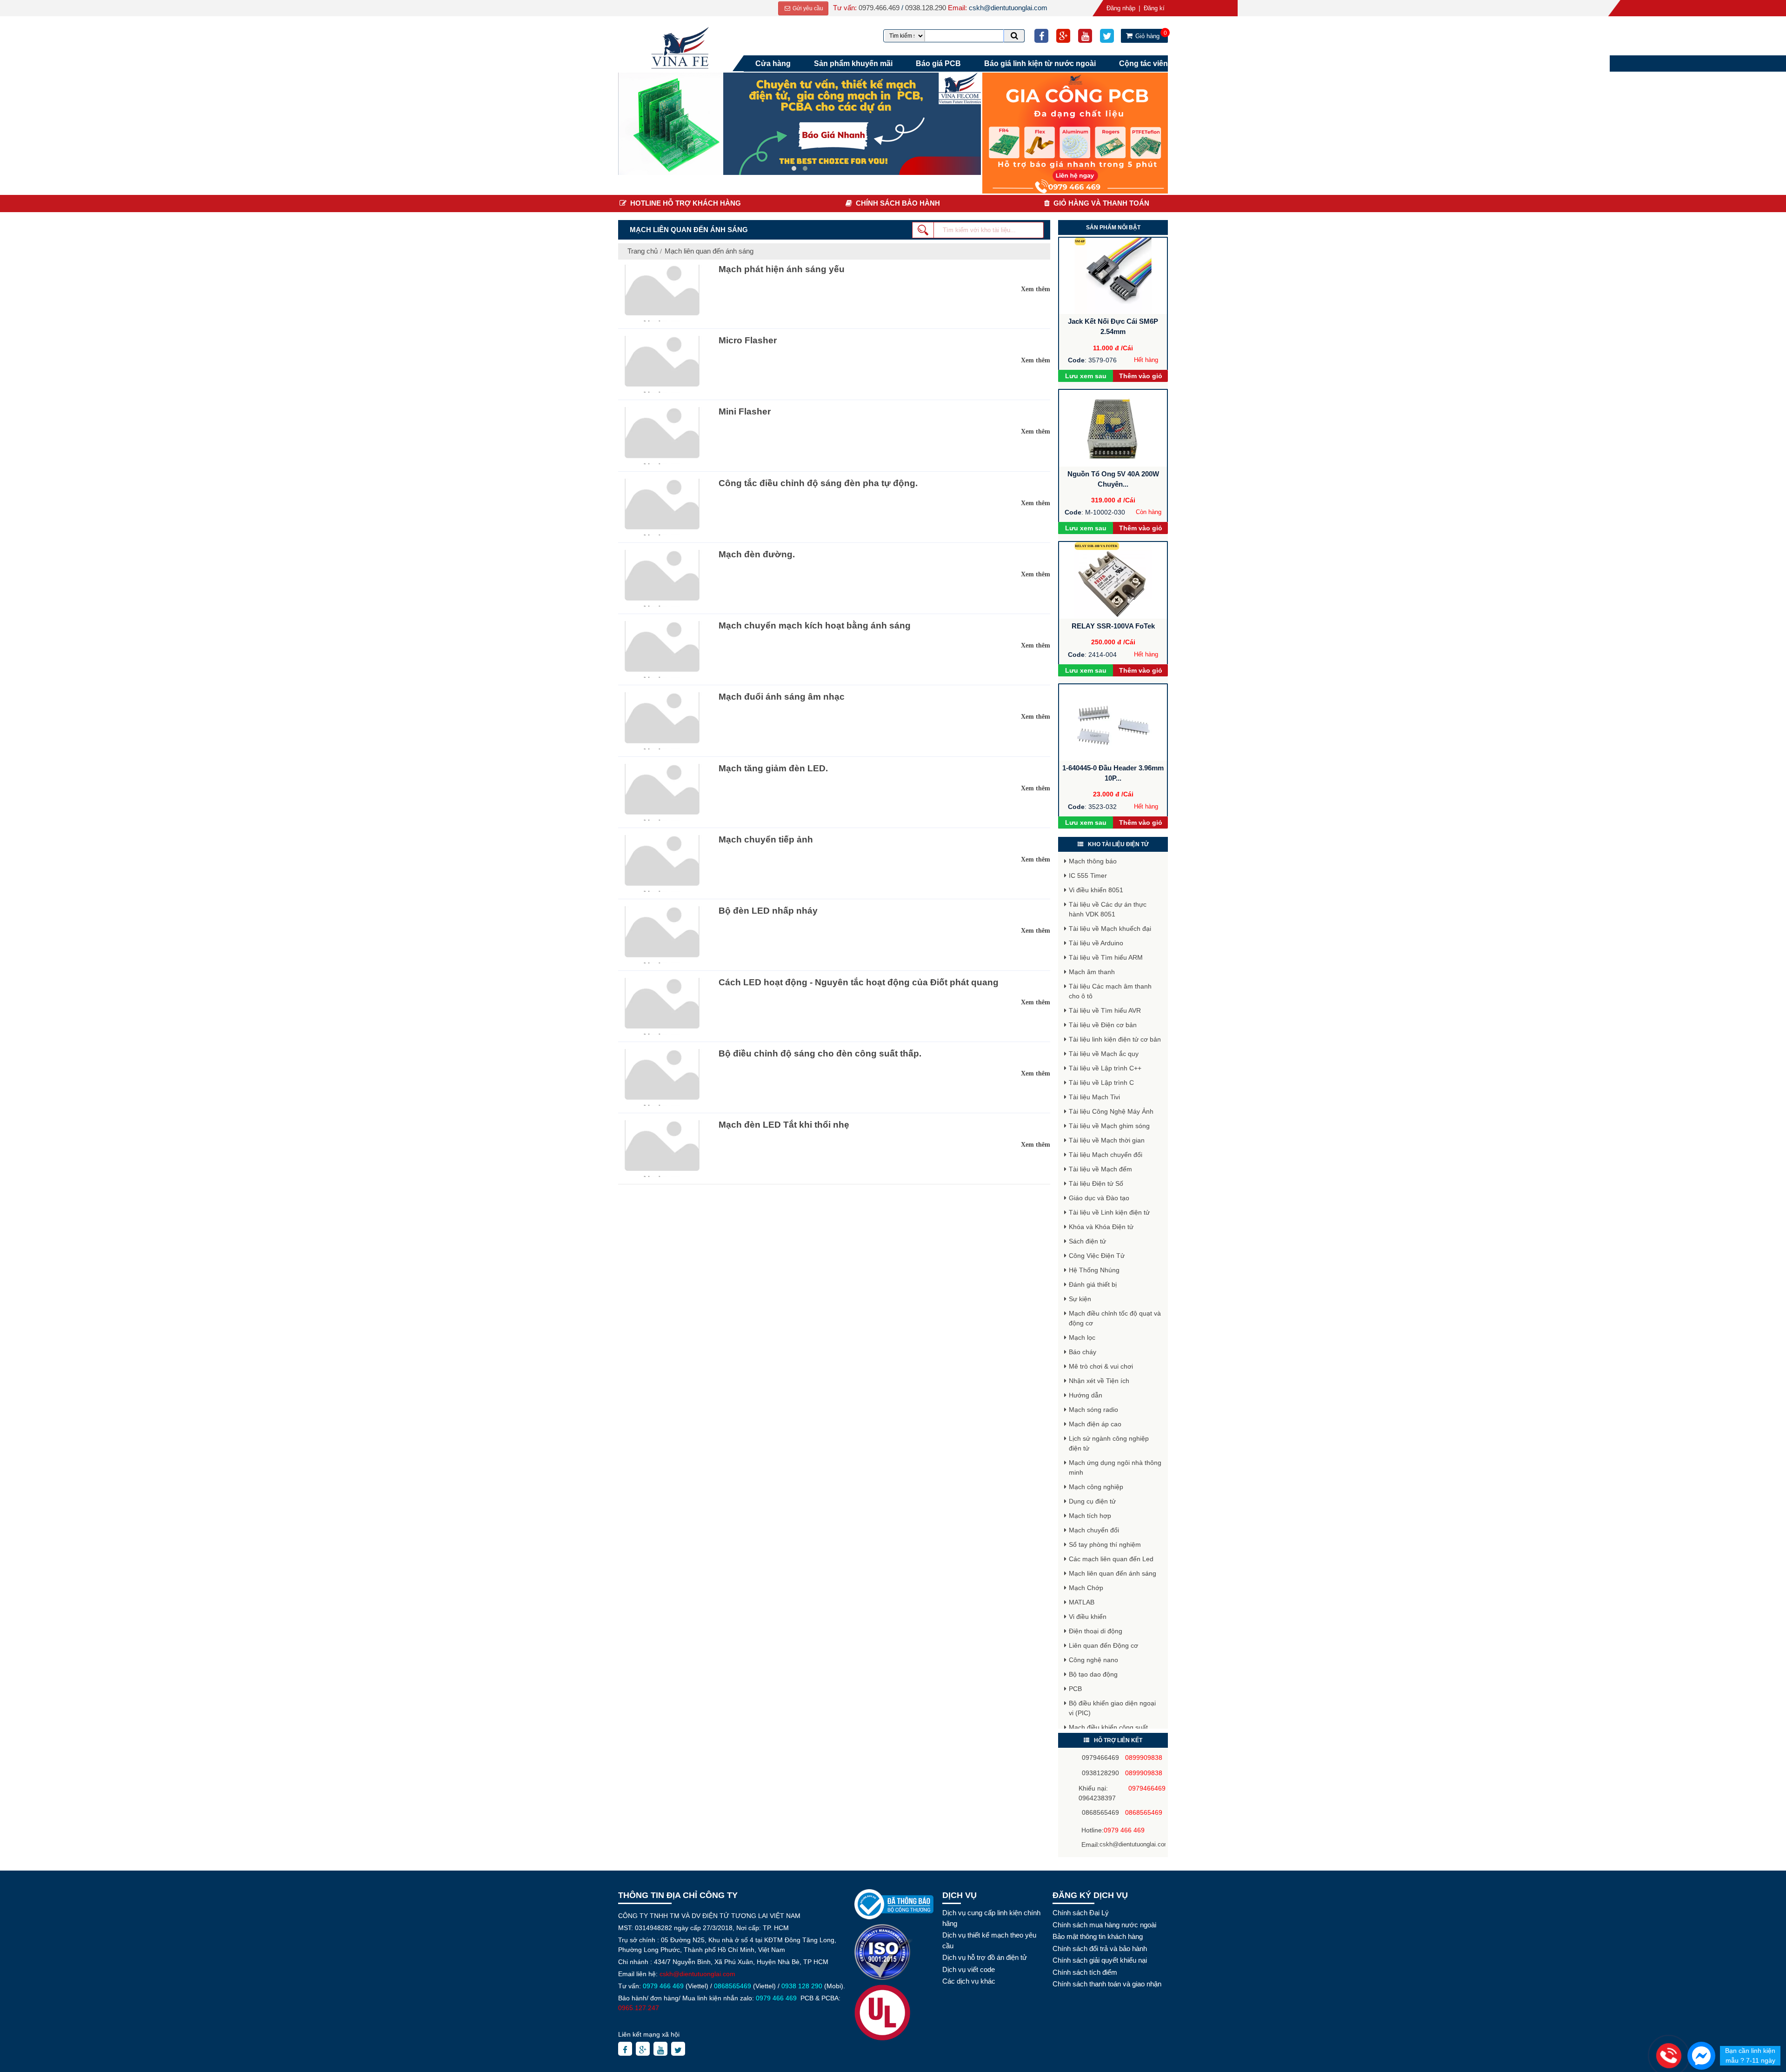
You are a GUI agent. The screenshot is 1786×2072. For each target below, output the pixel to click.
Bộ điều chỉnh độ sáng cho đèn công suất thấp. (820, 1053)
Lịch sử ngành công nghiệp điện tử (1109, 1443)
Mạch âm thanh (1092, 972)
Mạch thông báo (1093, 861)
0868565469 (733, 1986)
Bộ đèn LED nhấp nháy (768, 911)
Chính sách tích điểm (1085, 1972)
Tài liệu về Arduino (1096, 943)
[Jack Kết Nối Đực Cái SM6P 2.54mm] (1113, 276)
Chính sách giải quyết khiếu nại (1100, 1960)
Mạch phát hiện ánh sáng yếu (782, 269)
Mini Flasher (745, 411)
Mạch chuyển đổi (1094, 1530)
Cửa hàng (773, 63)
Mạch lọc (1082, 1337)
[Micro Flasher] (661, 364)
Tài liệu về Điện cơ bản (1103, 1025)
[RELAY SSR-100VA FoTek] (1113, 580)
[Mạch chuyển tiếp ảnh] (661, 863)
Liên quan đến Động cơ (1103, 1645)
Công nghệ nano (1093, 1660)
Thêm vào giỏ (1141, 376)
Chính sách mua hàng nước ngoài (1104, 1925)
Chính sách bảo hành (898, 203)
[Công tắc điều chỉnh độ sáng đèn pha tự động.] (661, 507)
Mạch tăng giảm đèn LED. (773, 768)
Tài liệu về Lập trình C (1101, 1083)
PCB (1075, 1689)
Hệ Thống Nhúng (1094, 1270)
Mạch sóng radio (1093, 1410)
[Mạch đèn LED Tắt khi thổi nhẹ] (661, 1149)
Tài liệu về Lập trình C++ (1105, 1068)
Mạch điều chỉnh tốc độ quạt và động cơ (1115, 1318)
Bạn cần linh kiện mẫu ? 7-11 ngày (1750, 2055)
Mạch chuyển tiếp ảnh (766, 839)
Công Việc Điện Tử (1097, 1256)
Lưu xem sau (1086, 376)
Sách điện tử (1087, 1241)
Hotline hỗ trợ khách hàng (686, 203)
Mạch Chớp (1086, 1588)
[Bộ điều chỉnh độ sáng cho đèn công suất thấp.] (661, 1077)
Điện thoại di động (1096, 1631)
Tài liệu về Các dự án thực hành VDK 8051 (1108, 909)
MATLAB (1082, 1602)
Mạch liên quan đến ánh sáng (709, 251)
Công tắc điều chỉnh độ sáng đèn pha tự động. (818, 483)
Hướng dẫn (1086, 1395)
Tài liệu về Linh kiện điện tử (1109, 1212)
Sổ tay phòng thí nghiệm (1105, 1544)
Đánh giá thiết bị (1093, 1284)
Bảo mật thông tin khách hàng (1098, 1936)
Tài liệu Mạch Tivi (1094, 1097)
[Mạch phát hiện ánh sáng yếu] (661, 293)
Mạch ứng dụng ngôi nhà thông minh (1115, 1467)
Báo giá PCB (938, 63)
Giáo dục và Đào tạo (1099, 1198)
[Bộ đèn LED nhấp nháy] (661, 935)
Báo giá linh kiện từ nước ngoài (1040, 63)
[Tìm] (1014, 36)
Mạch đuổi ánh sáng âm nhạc (782, 697)
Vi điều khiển (1088, 1617)
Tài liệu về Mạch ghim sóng (1109, 1126)
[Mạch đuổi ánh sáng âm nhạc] (661, 721)
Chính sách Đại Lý (1081, 1913)
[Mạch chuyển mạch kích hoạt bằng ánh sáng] (661, 649)
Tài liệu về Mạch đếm (1100, 1169)
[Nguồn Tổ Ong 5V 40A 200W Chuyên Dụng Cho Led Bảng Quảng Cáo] (1113, 428)
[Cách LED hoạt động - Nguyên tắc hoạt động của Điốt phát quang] (661, 1006)
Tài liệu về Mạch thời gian (1107, 1140)
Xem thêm (1036, 289)
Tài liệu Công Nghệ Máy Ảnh (1111, 1111)
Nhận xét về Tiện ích (1099, 1381)
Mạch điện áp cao (1095, 1424)
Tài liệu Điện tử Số (1096, 1183)
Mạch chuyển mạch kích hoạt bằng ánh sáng (815, 625)
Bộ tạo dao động (1093, 1674)
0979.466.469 (879, 8)
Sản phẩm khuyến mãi (853, 63)
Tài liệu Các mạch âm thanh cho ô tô (1110, 991)
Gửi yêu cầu (807, 8)
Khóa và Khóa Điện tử (1101, 1227)
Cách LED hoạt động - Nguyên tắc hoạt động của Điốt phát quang (859, 982)
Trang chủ (643, 251)
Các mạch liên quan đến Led (1111, 1559)
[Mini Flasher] (661, 435)
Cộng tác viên (1143, 63)
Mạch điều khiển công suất (1108, 1727)
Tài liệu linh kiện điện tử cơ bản (1115, 1039)
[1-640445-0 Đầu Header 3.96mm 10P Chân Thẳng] (1113, 723)
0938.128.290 (926, 8)
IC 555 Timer (1088, 876)
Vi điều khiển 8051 (1096, 890)
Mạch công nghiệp (1096, 1487)
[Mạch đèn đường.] (661, 578)
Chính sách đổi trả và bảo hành (1100, 1948)
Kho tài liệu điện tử (1118, 844)
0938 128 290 (802, 1986)
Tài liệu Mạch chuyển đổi (1106, 1155)
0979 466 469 (1124, 1830)
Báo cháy (1083, 1352)
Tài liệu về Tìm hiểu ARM (1106, 957)
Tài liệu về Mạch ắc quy (1104, 1054)
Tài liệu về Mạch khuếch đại (1110, 929)
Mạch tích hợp (1090, 1516)
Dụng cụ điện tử (1092, 1501)
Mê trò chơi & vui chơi (1101, 1366)
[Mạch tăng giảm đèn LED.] (661, 792)
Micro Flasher (748, 340)
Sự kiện (1080, 1299)
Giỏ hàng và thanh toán (1101, 203)
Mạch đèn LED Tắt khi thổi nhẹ (784, 1125)
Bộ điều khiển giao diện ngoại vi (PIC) (1112, 1708)
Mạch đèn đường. (757, 554)
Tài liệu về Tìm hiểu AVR (1105, 1010)
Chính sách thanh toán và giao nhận (1107, 1984)
